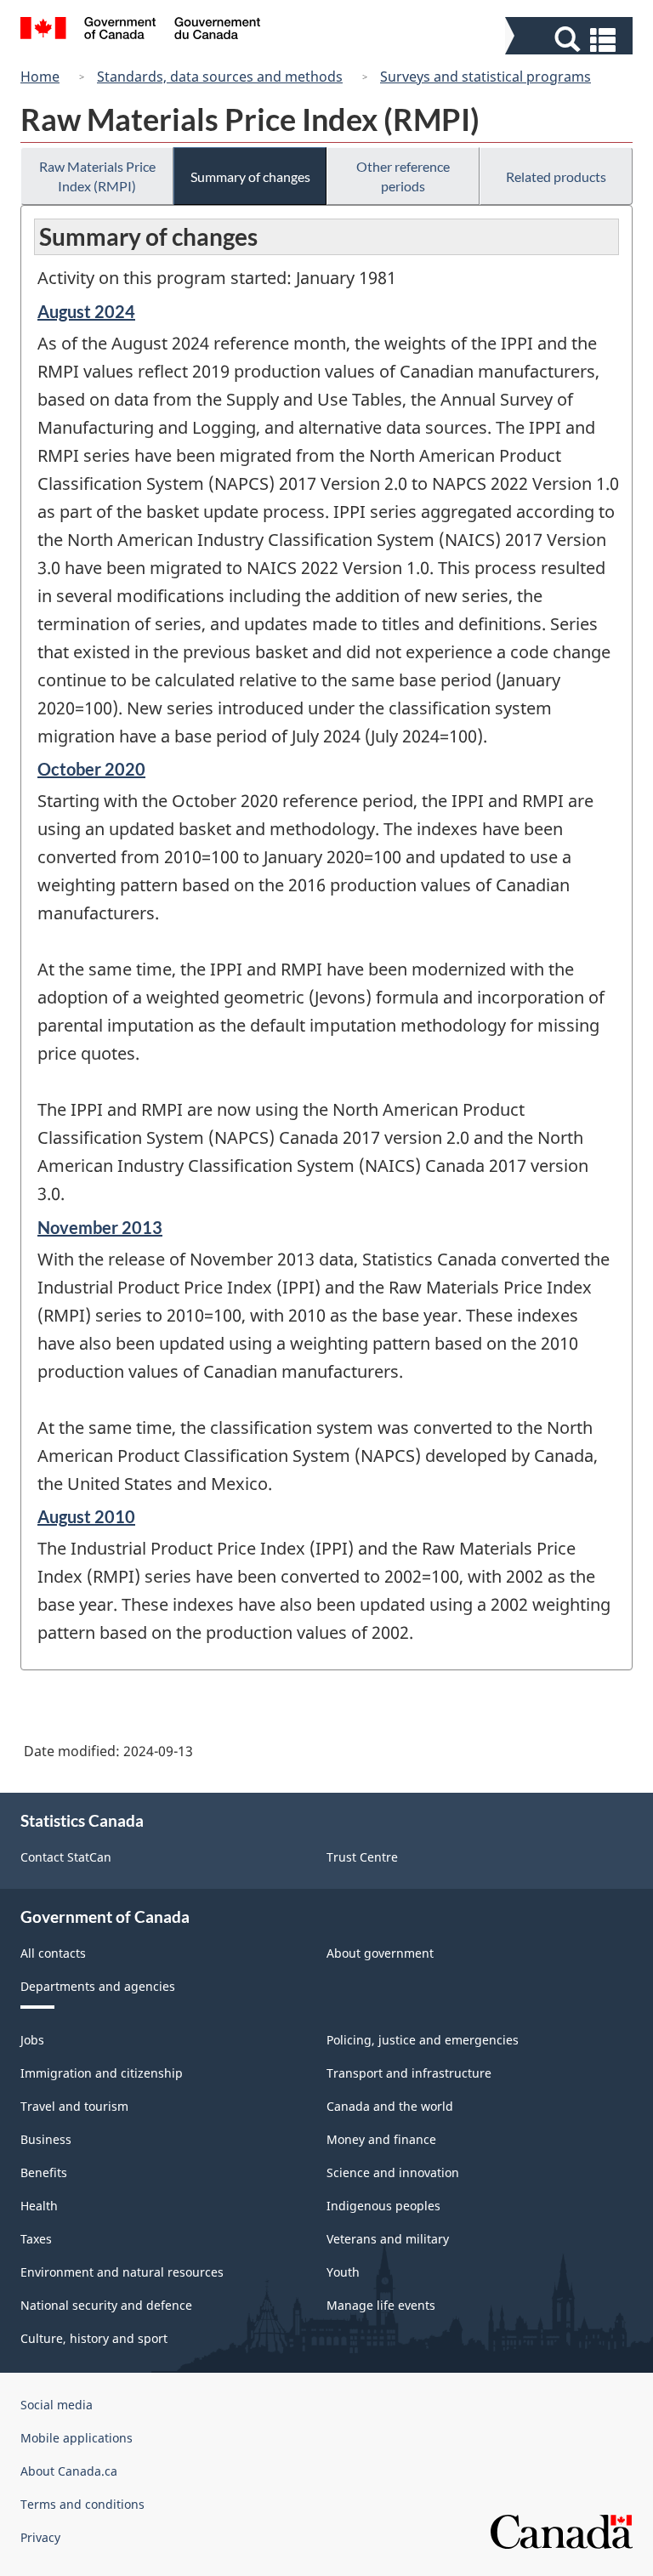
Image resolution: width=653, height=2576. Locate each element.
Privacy (40, 2537)
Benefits (44, 2172)
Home (40, 77)
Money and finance (381, 2139)
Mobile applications (77, 2438)
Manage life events (381, 2305)
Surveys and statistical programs (485, 77)
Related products (556, 176)
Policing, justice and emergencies (423, 2040)
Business (46, 2139)
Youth (343, 2272)
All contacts (53, 1953)
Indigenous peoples (383, 2206)
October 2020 (91, 769)
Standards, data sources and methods (220, 77)
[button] (571, 40)
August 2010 (86, 1516)
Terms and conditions (82, 2504)
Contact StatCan (66, 1857)
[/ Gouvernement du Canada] (141, 31)
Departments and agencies (98, 1986)
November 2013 (100, 1227)
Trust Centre (362, 1857)
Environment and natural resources (122, 2272)
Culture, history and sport (94, 2338)
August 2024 (86, 311)
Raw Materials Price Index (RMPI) (97, 176)
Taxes (36, 2239)
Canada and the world (390, 2106)
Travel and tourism (74, 2106)
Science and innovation (393, 2172)
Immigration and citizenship (102, 2073)
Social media (57, 2405)
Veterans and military (388, 2239)
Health (39, 2206)
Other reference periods (403, 176)
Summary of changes (250, 176)
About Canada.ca (69, 2471)
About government (380, 1953)
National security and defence (106, 2305)
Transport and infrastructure (409, 2073)
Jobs (32, 2040)
